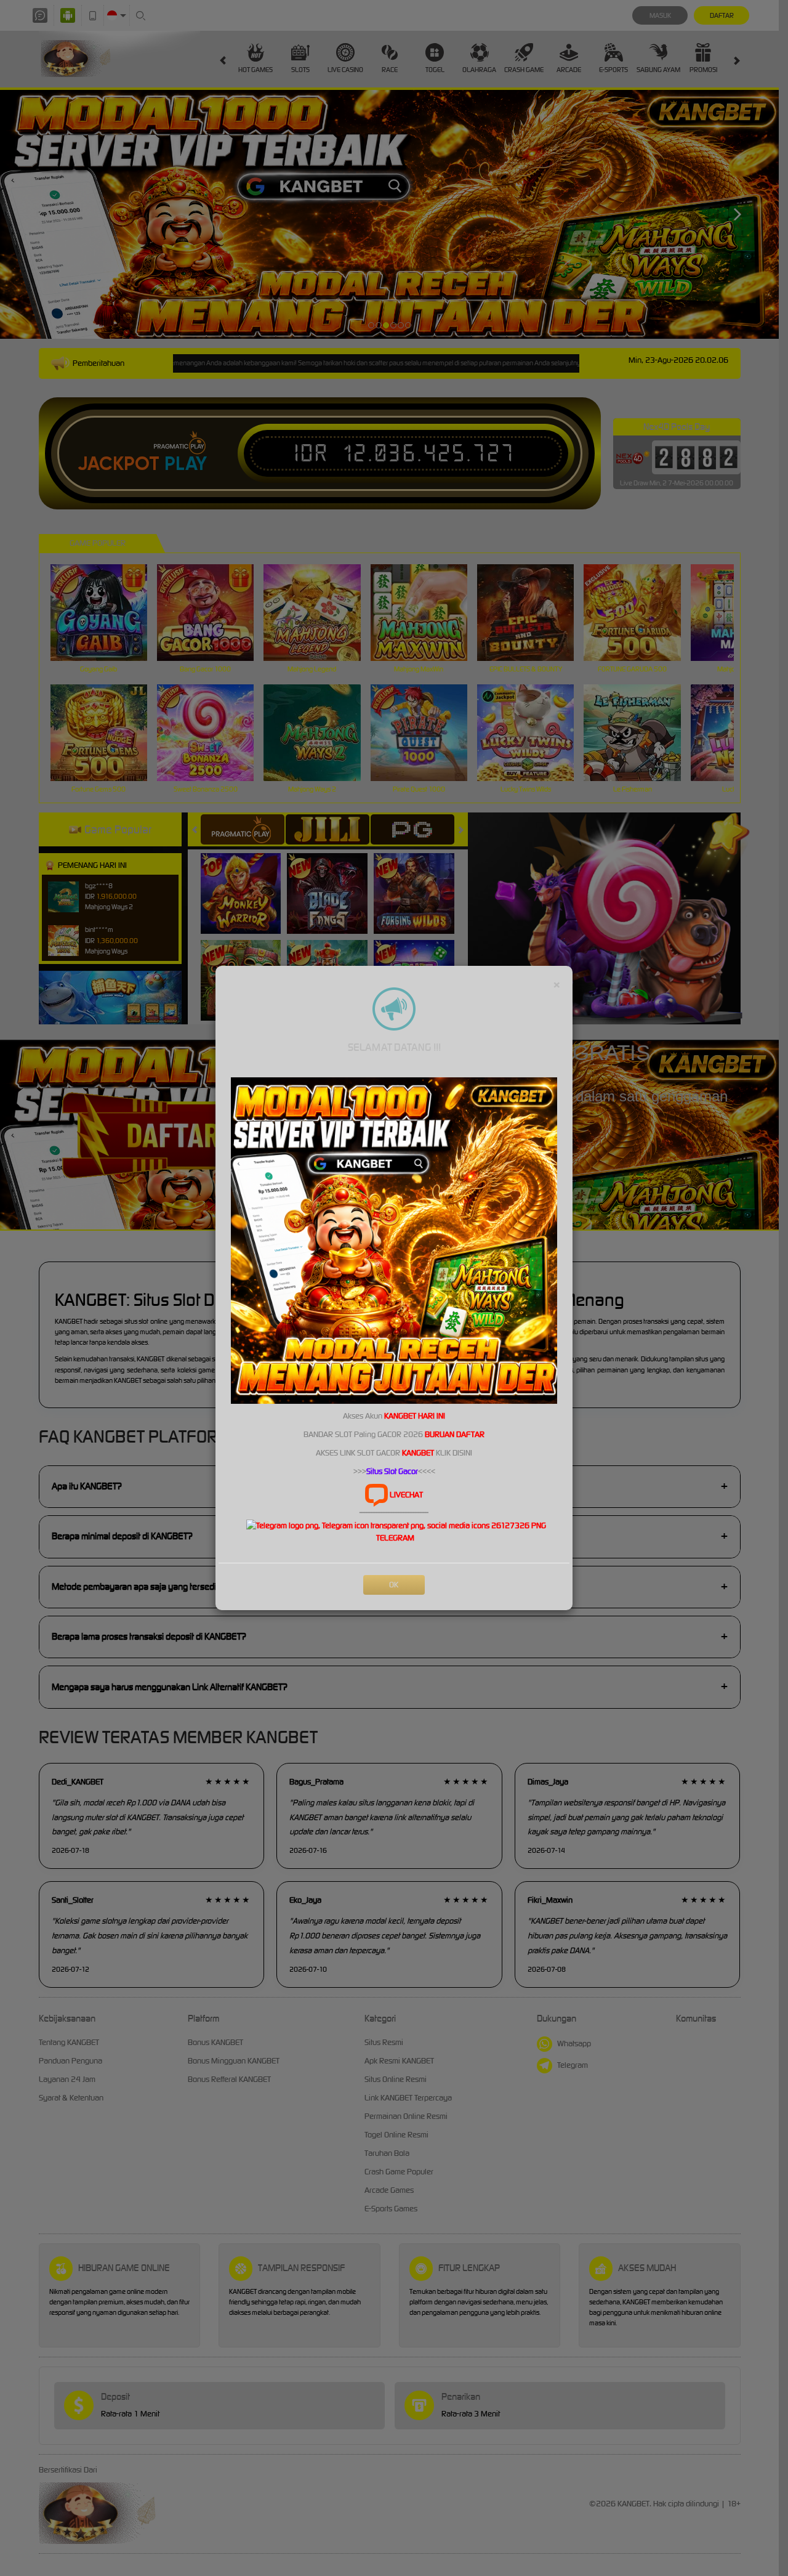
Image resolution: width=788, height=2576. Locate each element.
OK (394, 1585)
